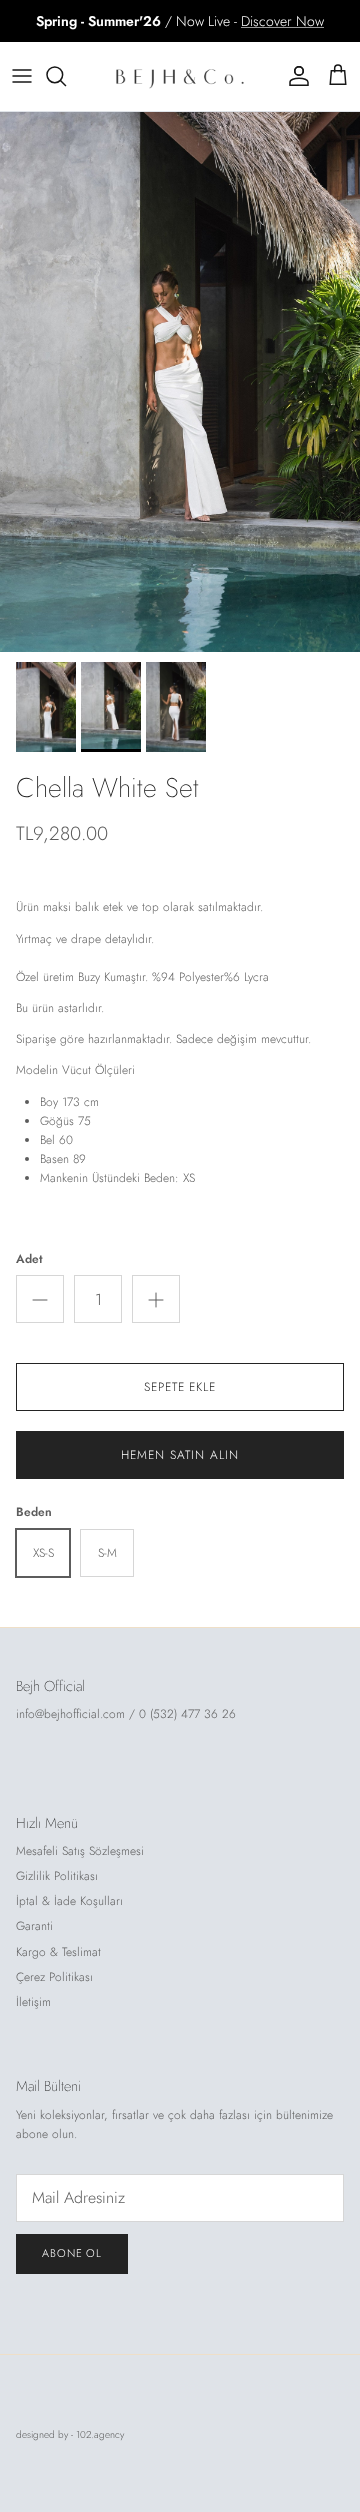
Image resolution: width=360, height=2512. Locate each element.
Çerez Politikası (54, 1977)
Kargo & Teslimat (58, 1952)
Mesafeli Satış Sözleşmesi (80, 1851)
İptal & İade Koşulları (69, 1901)
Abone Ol (72, 2253)
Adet (29, 1259)
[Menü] (22, 76)
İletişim (33, 2002)
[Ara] (66, 76)
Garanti (34, 1926)
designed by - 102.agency (70, 2434)
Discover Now (282, 21)
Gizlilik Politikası (57, 1876)
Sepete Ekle (180, 1387)
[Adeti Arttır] (156, 1299)
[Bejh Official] (180, 76)
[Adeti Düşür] (40, 1299)
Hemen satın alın (179, 1455)
